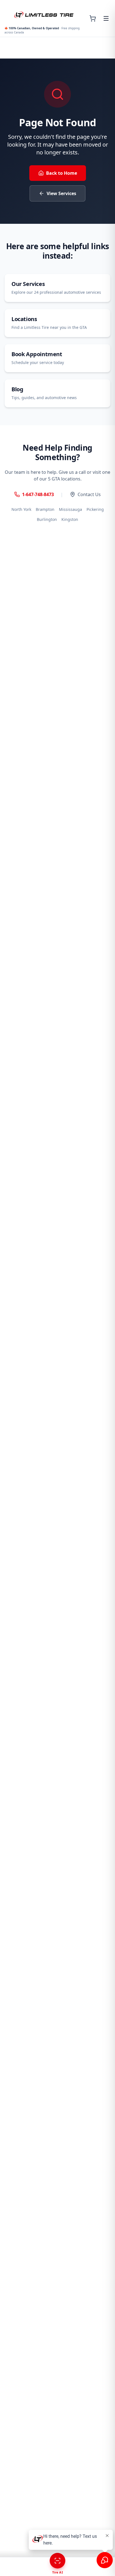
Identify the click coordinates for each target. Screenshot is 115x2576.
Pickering (95, 509)
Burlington (47, 519)
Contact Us (89, 494)
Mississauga (70, 509)
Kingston (70, 519)
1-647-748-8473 (38, 494)
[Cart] (93, 18)
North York (21, 509)
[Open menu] (106, 18)
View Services (61, 193)
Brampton (45, 509)
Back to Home (62, 173)
